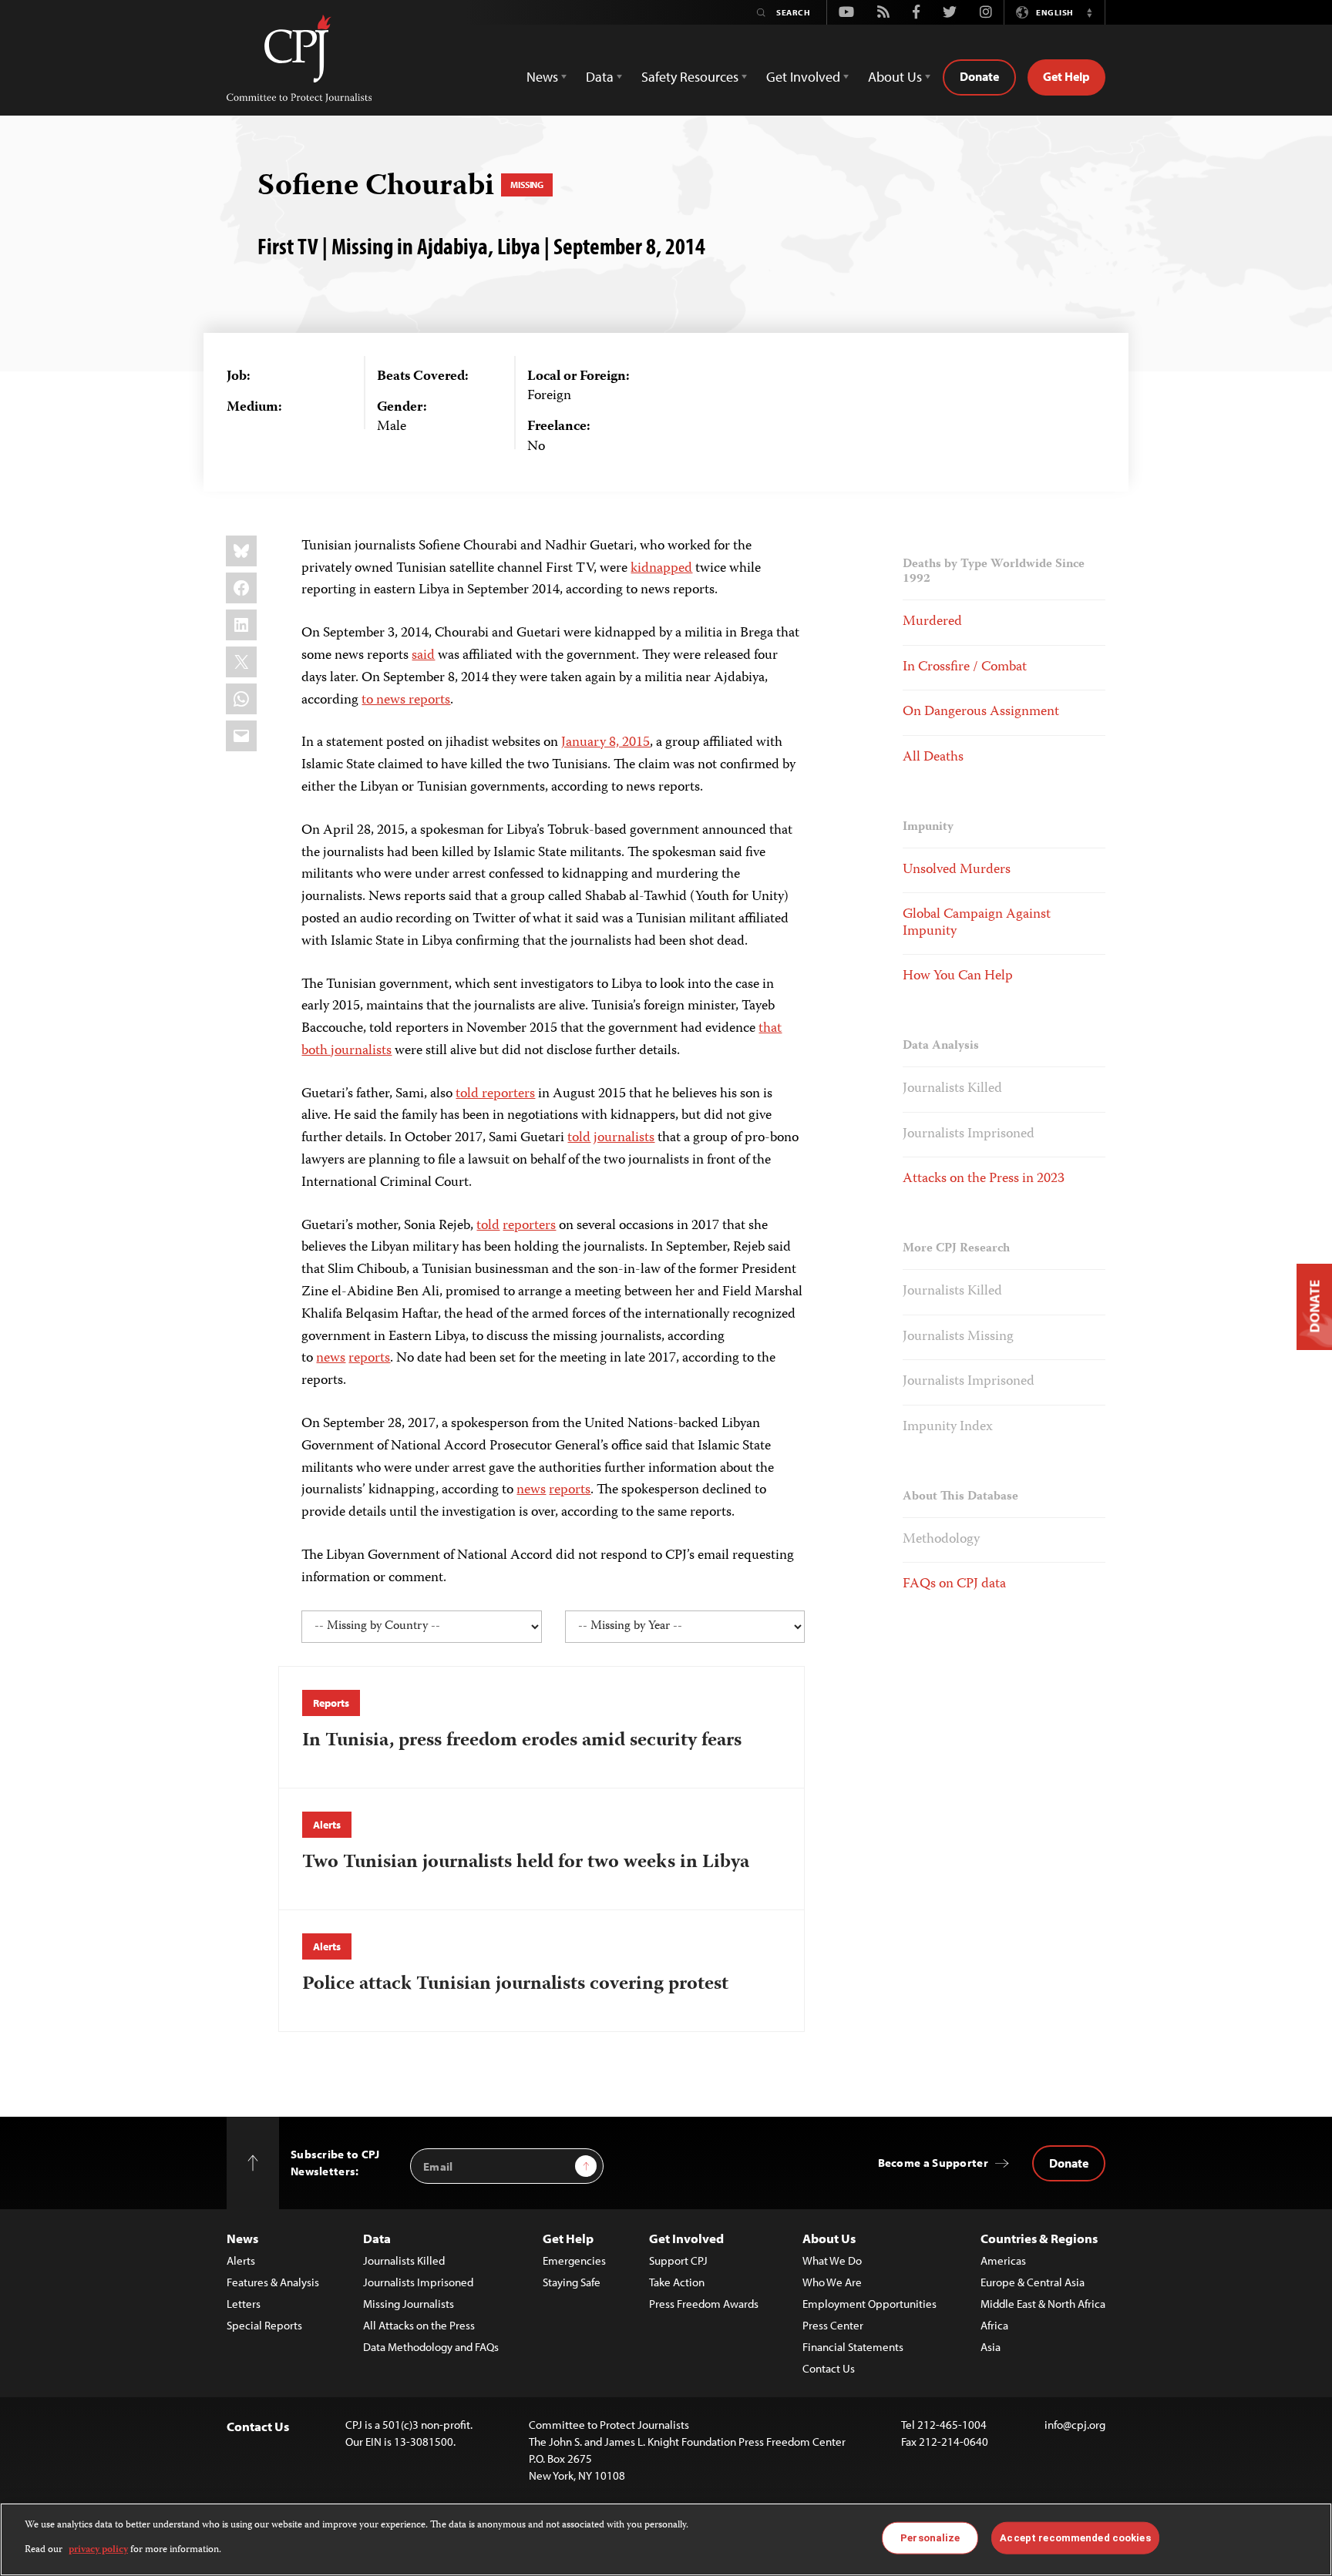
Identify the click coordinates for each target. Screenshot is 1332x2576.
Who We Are (832, 2282)
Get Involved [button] (803, 77)
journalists (624, 1138)
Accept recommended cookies (1075, 2538)
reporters (529, 1226)
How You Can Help (958, 976)
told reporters (495, 1094)
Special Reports (264, 2325)
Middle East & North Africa (1043, 2304)
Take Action (677, 2282)
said (423, 656)
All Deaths (933, 757)
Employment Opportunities (869, 2304)
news (331, 1359)
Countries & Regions (1039, 2238)
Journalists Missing (958, 1337)
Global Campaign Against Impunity (977, 923)
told (579, 1138)
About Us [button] (895, 77)
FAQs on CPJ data (954, 1584)
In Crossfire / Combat (965, 667)
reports (369, 1359)
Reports (331, 1703)
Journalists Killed (952, 1089)
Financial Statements (853, 2347)
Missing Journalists (409, 2304)
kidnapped (661, 569)
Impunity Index (948, 1427)
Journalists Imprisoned (969, 1134)
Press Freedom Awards (704, 2304)
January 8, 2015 (605, 743)
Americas (1003, 2260)
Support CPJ (678, 2260)
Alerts (326, 1825)
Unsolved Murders (957, 870)
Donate (979, 76)
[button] (1089, 12)
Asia (991, 2347)
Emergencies (574, 2260)
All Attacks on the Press (419, 2325)
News (242, 2238)
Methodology (941, 1540)
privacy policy (98, 2550)
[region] (666, 2539)
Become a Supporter (933, 2163)
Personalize (930, 2538)
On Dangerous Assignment (981, 712)
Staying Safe (572, 2282)
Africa (994, 2325)
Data (377, 2238)
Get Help (1066, 76)
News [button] (542, 77)
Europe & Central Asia (1033, 2282)
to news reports (406, 700)
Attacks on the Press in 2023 (984, 1179)
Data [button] (600, 77)
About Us (829, 2238)
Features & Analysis (273, 2282)
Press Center (833, 2325)
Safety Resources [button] (690, 77)
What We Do (832, 2260)
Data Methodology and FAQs (431, 2347)
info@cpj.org (1075, 2425)
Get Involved (686, 2238)
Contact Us (829, 2368)
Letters (244, 2304)
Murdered (932, 622)
